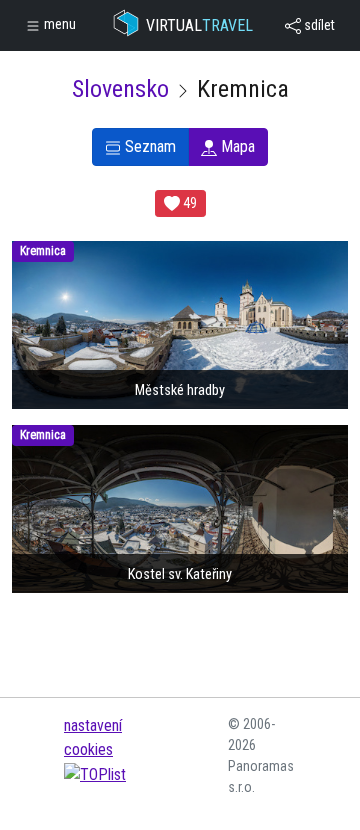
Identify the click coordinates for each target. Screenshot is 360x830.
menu (58, 24)
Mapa (236, 146)
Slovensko (120, 89)
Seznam (148, 146)
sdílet (318, 25)
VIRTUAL (199, 25)
